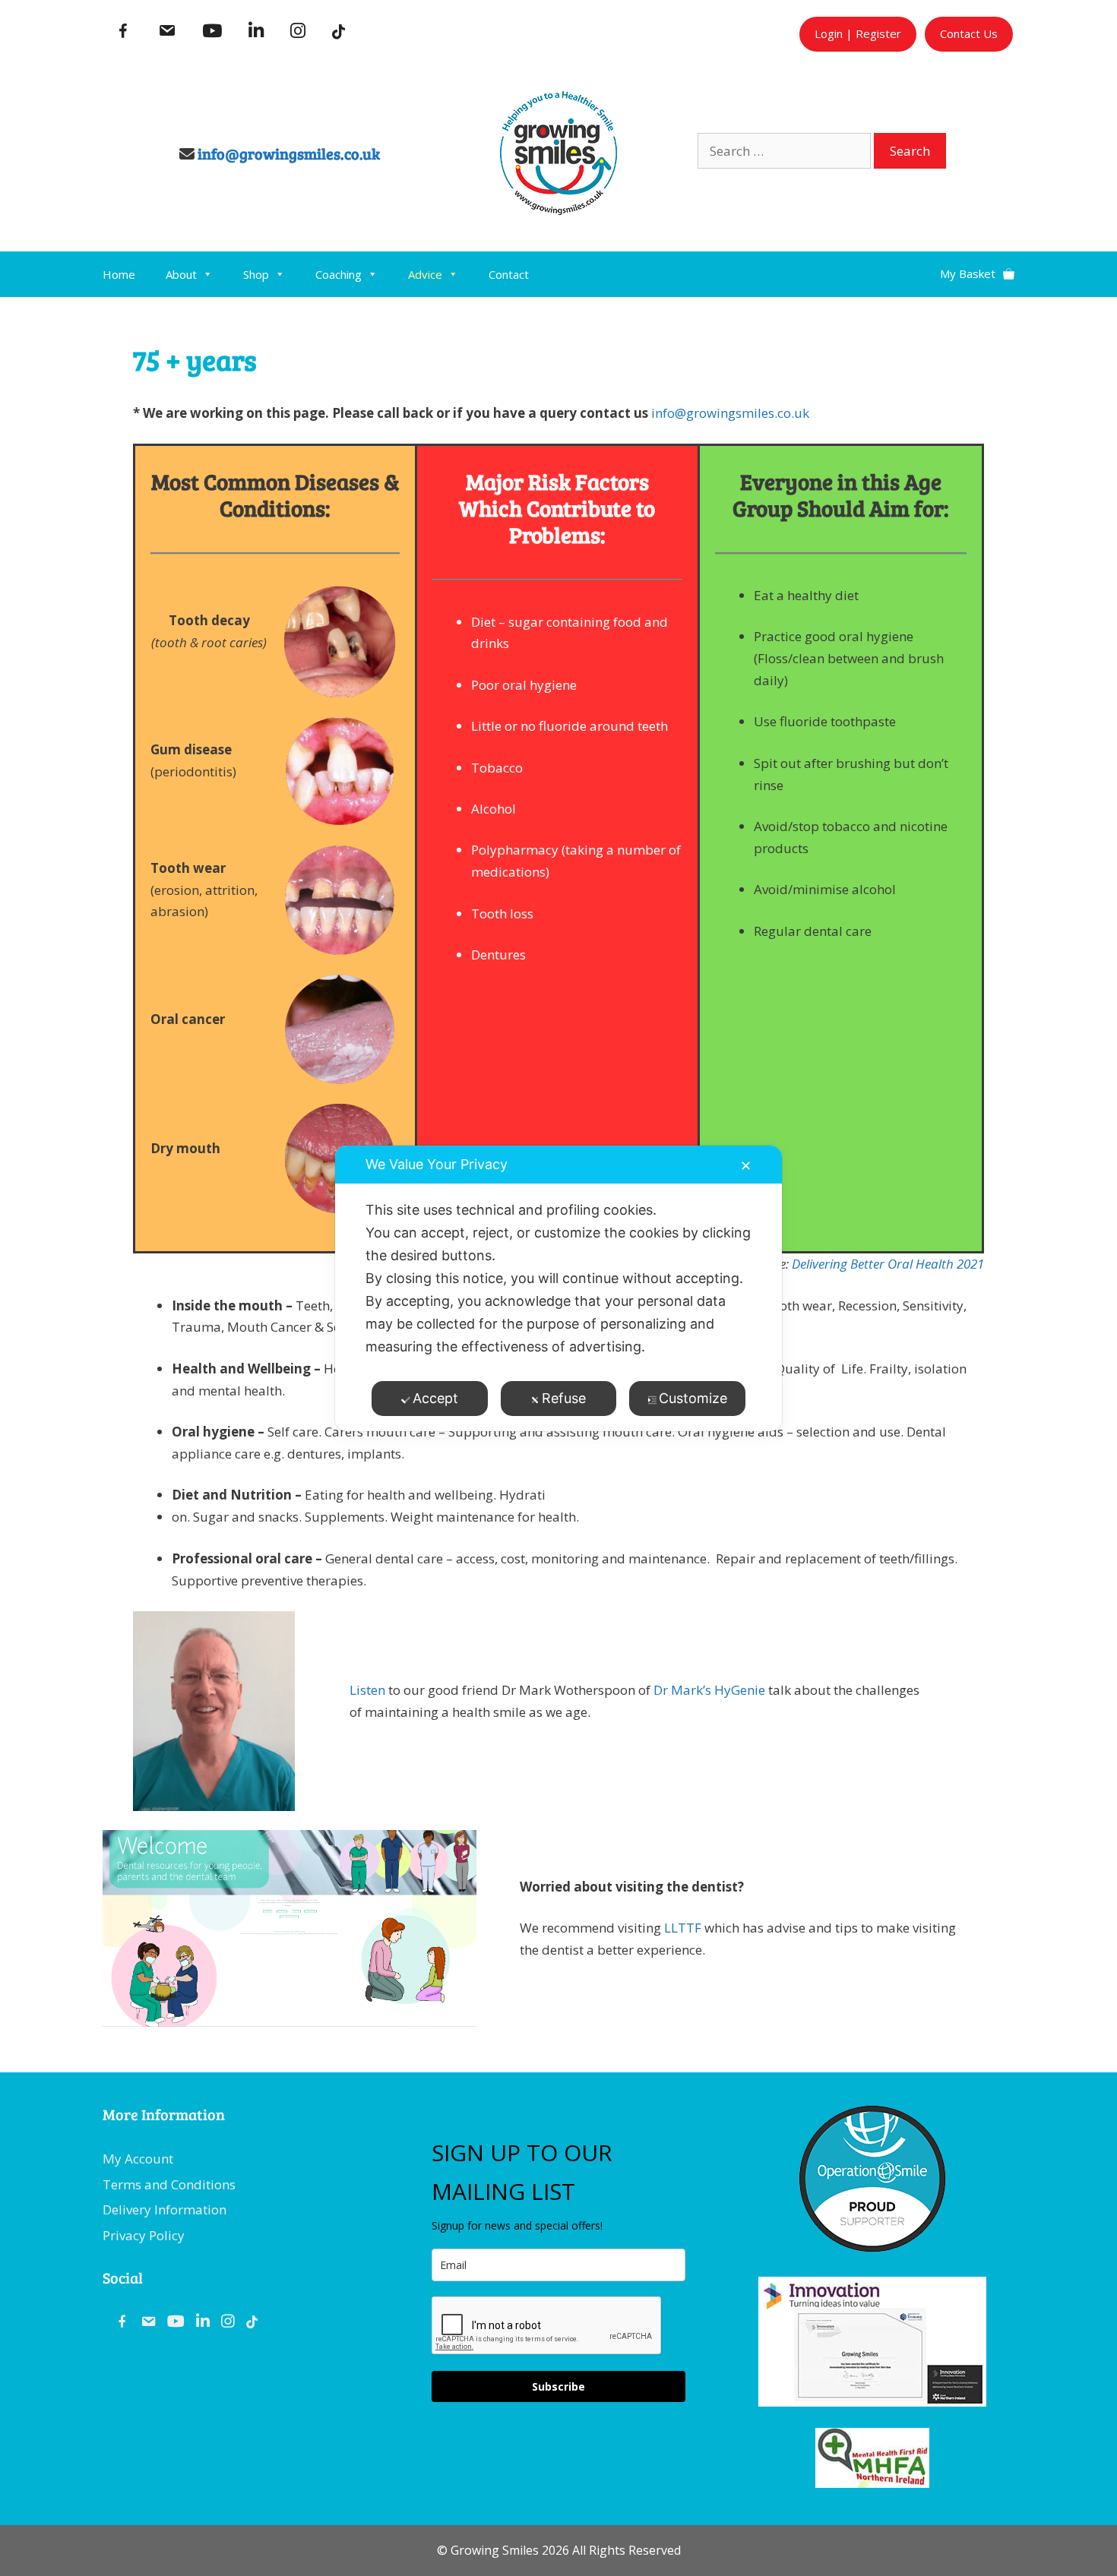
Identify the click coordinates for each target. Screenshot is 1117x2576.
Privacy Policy (144, 2235)
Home (119, 274)
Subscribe (558, 2386)
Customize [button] (693, 1398)
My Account (138, 2159)
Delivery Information (165, 2209)
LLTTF (683, 1928)
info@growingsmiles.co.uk (289, 153)
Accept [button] (435, 1398)
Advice (425, 274)
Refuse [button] (564, 1398)
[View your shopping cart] (977, 268)
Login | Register (858, 33)
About (181, 274)
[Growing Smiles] (558, 210)
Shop (256, 274)
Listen (367, 1690)
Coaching (339, 274)
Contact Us (969, 33)
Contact (509, 274)
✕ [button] (746, 1166)
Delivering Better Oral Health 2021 (888, 1264)
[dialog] (558, 1288)
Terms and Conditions (169, 2184)
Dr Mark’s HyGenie (709, 1690)
